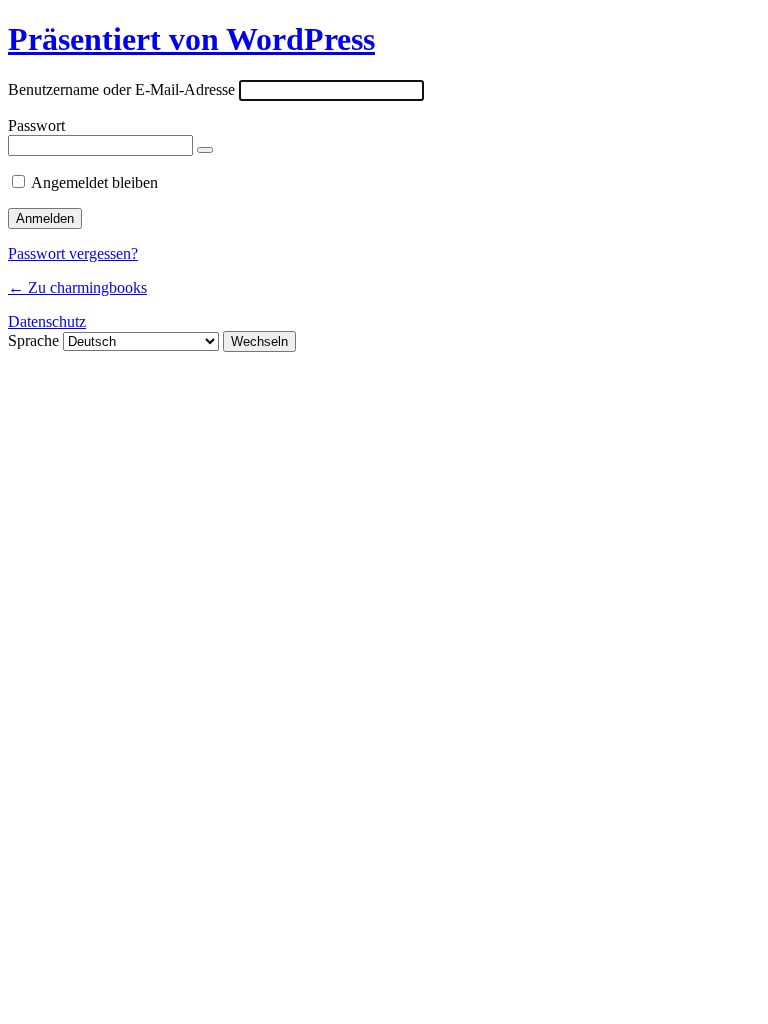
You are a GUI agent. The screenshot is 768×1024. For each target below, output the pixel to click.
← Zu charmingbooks (77, 287)
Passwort (36, 125)
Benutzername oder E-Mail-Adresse (121, 89)
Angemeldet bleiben (94, 182)
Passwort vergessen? (73, 253)
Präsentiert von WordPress (191, 39)
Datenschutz (47, 321)
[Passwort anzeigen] (205, 150)
